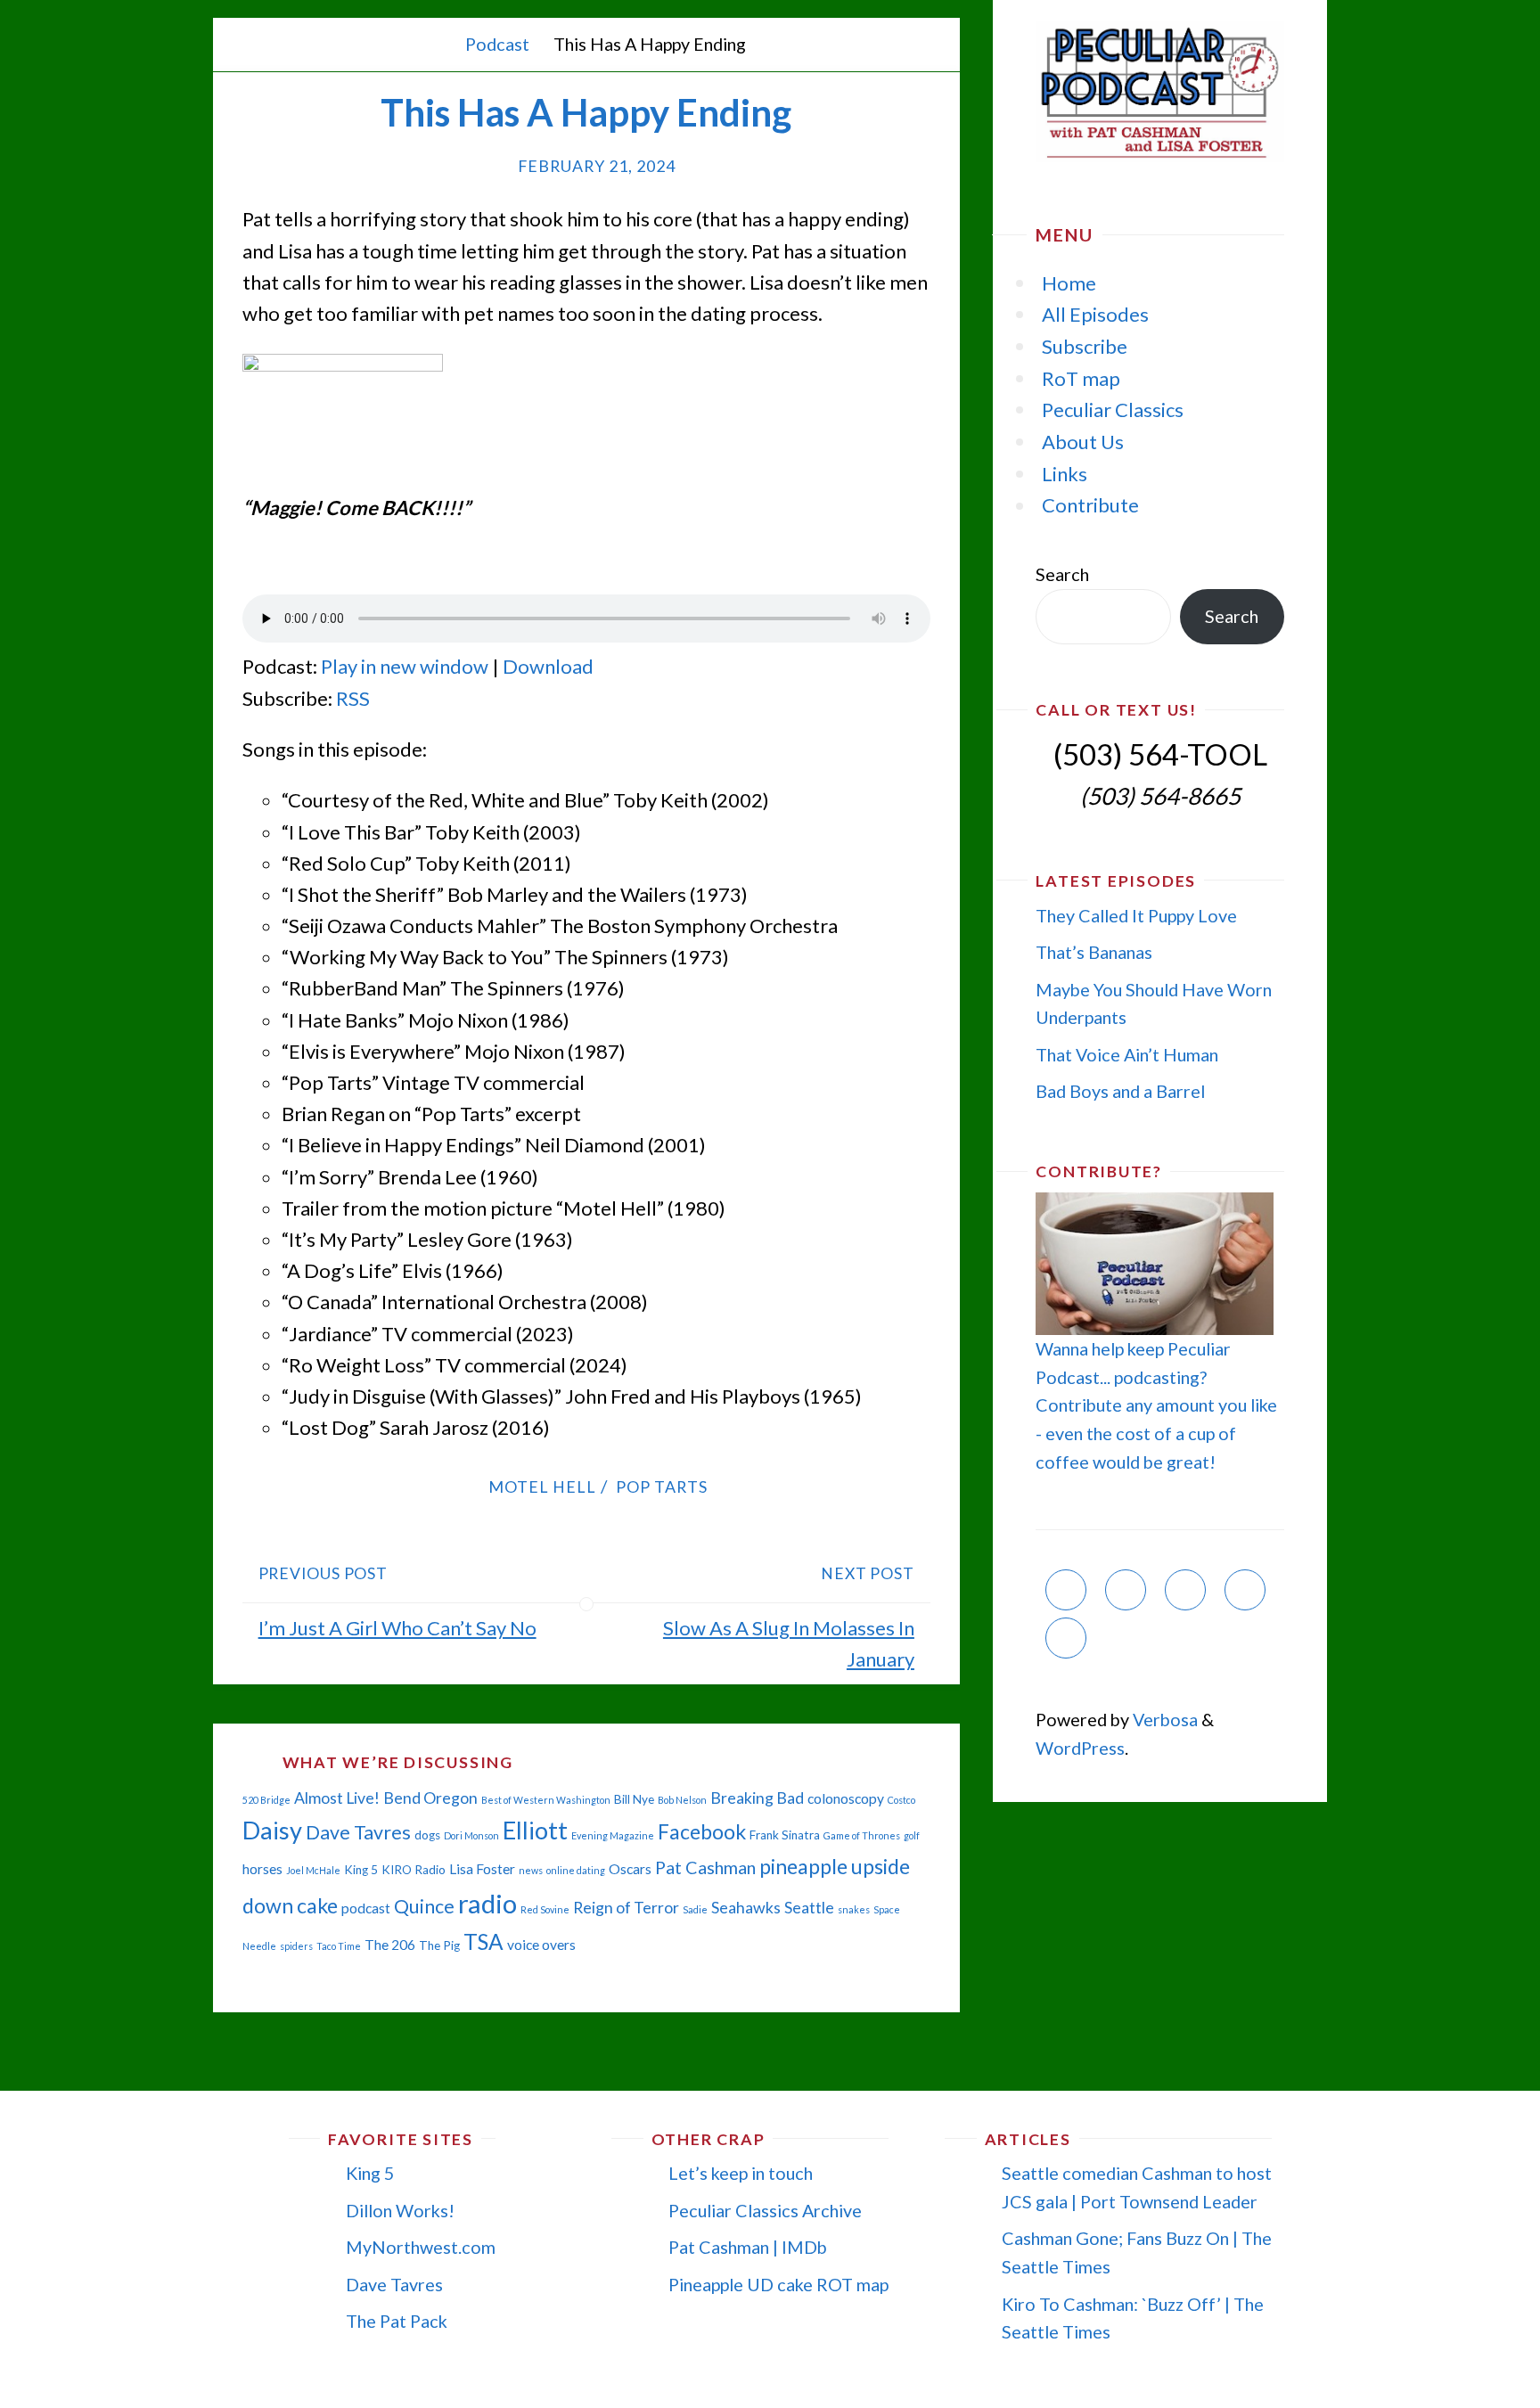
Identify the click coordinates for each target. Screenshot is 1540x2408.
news (531, 1870)
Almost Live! (337, 1798)
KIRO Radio (414, 1870)
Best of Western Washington (546, 1800)
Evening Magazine (613, 1835)
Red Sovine (545, 1909)
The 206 (390, 1945)
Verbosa (1163, 1719)
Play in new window (405, 666)
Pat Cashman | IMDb (748, 2247)
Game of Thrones (862, 1835)
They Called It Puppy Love (1136, 915)
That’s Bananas (1094, 952)
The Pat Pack (397, 2321)
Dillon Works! (400, 2210)
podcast (366, 1908)
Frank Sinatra (785, 1835)
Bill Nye (634, 1799)
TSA (483, 1941)
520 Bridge (266, 1800)
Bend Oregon (430, 1798)
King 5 (361, 1870)
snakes (854, 1909)
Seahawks (746, 1908)
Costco (901, 1800)
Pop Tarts (662, 1487)
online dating (576, 1870)
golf (912, 1835)
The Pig (439, 1945)
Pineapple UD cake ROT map (778, 2284)
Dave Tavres (358, 1832)
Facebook (702, 1831)
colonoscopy (846, 1798)
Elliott (535, 1830)
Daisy (272, 1830)
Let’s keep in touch (741, 2173)
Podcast (497, 44)
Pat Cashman (705, 1867)
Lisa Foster (482, 1869)
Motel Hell (542, 1487)
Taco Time (339, 1946)
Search (1062, 574)
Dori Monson (471, 1835)
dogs (427, 1835)
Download (548, 666)
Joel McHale (313, 1870)
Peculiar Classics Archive (765, 2210)
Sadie (695, 1909)
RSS (353, 698)
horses (262, 1869)
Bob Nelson (682, 1800)
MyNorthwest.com (421, 2247)
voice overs (541, 1945)
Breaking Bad (757, 1798)
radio (487, 1903)
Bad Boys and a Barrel (1120, 1091)
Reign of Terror (626, 1908)
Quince (424, 1906)
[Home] (435, 44)
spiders (296, 1946)
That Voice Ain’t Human (1127, 1054)
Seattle (809, 1908)
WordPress (1080, 1748)
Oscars (630, 1869)
